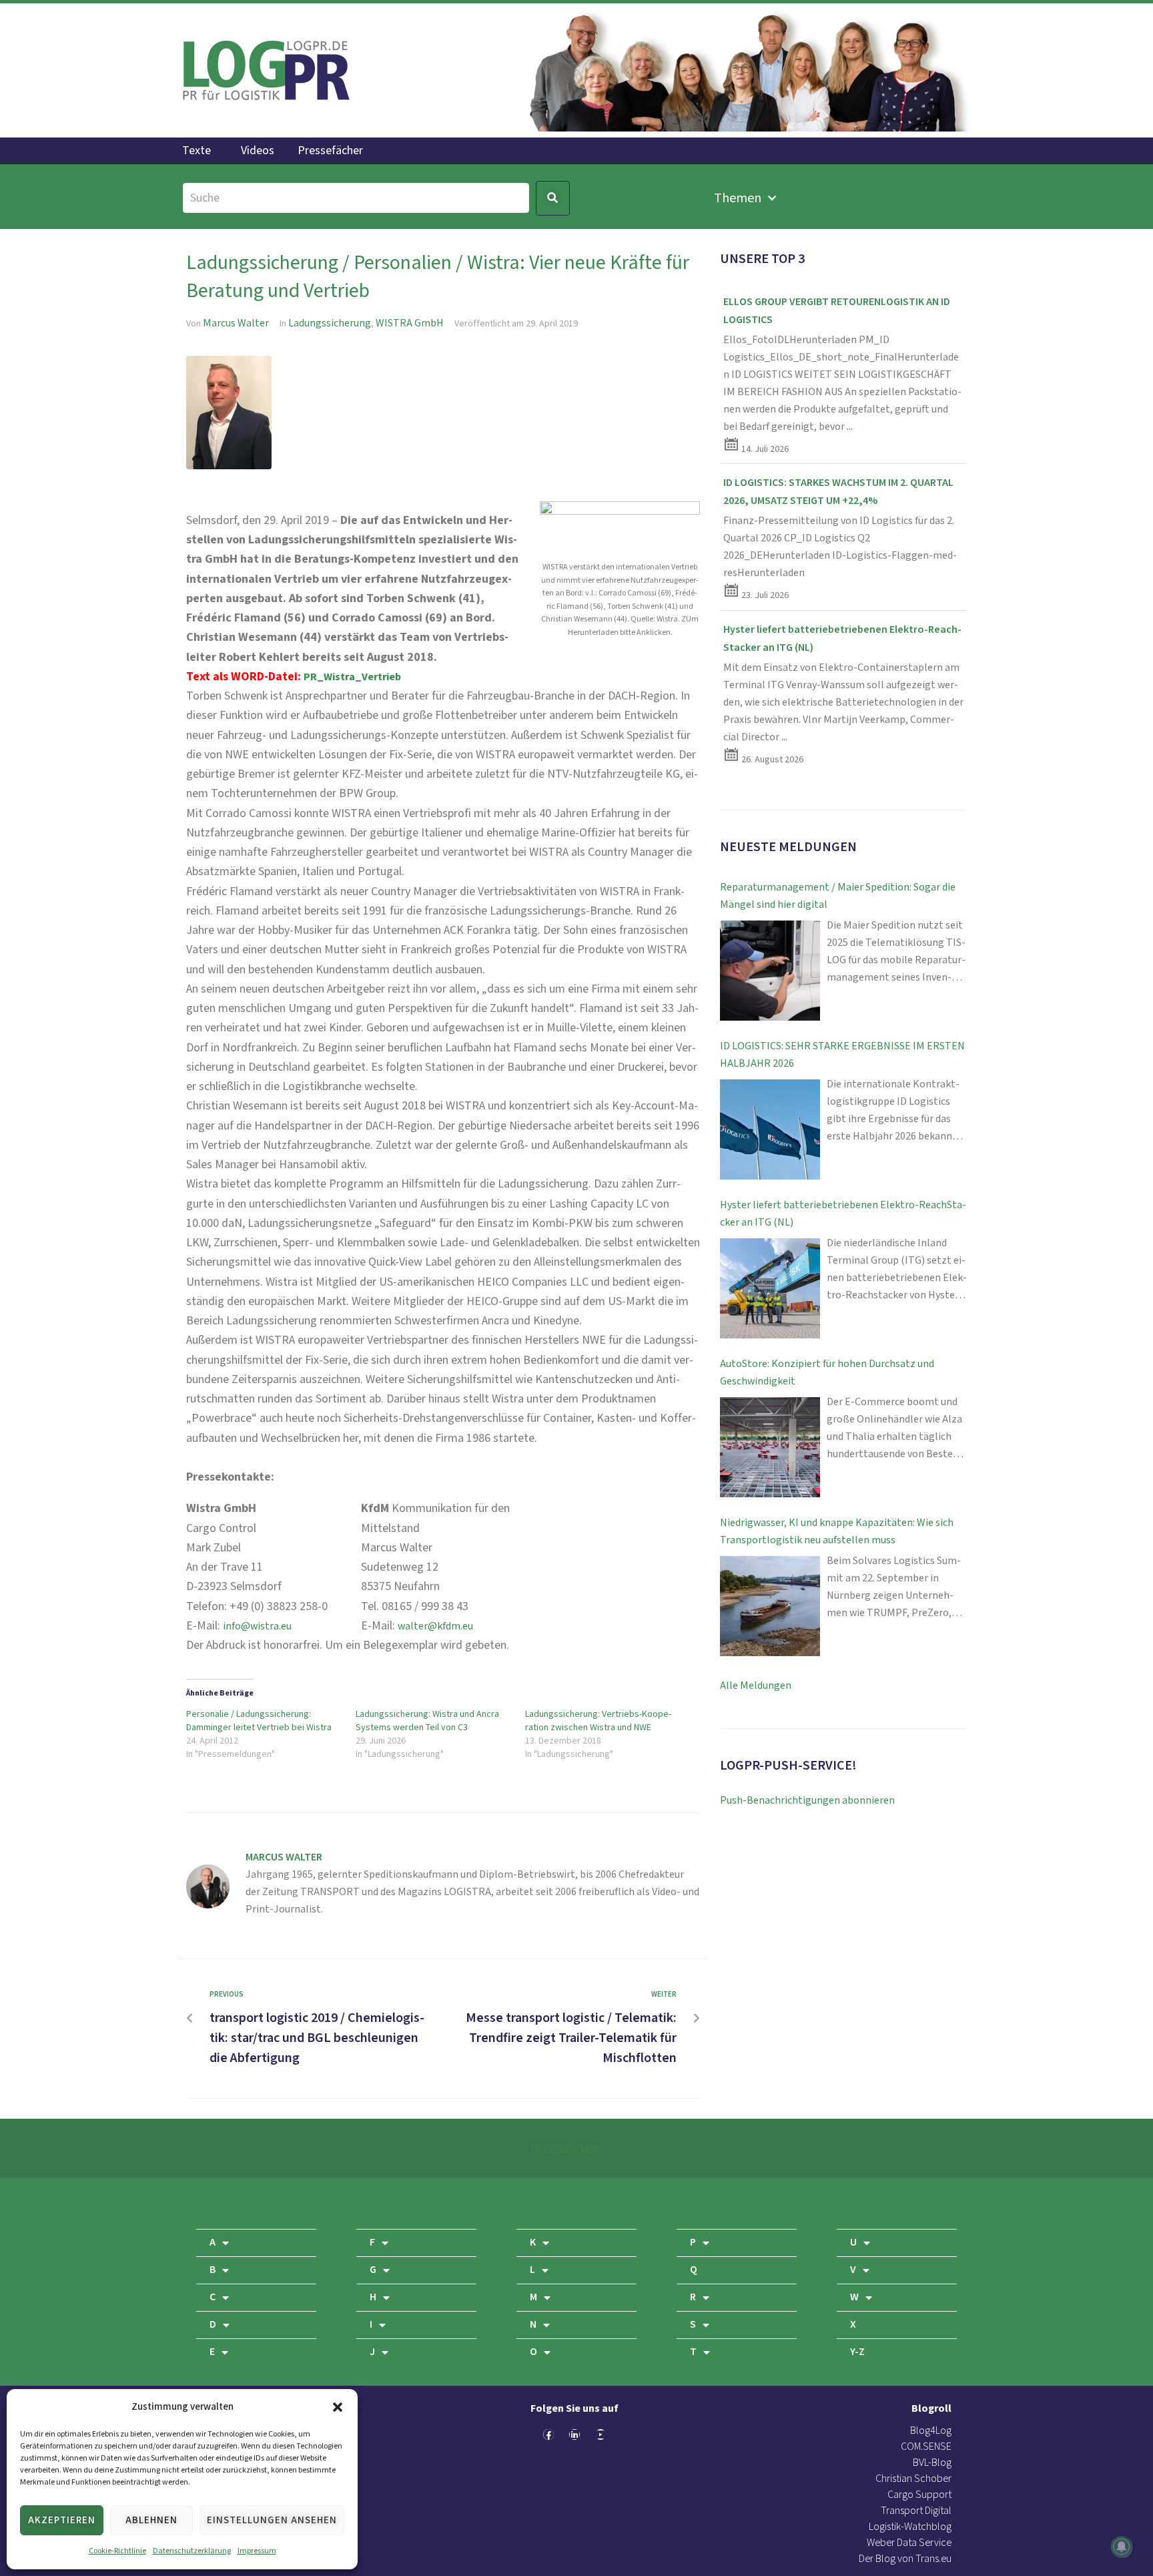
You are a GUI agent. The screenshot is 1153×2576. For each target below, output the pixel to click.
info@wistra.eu (257, 1626)
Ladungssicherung (330, 323)
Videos (258, 151)
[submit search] (553, 198)
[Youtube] (601, 2434)
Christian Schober (913, 2479)
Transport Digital (916, 2511)
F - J (366, 2203)
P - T (687, 2203)
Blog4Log (931, 2431)
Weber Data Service (909, 2543)
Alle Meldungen (756, 1686)
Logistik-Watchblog (910, 2527)
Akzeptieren (62, 2520)
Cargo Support (919, 2495)
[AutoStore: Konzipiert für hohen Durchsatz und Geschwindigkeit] (770, 1447)
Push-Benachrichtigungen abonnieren (807, 1801)
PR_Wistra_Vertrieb (352, 677)
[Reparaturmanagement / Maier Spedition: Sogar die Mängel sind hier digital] (770, 971)
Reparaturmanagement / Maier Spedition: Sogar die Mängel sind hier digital (838, 896)
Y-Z (857, 2352)
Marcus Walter (236, 323)
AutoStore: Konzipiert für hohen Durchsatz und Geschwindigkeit (827, 1373)
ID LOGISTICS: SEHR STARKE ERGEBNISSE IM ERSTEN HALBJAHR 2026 (842, 1055)
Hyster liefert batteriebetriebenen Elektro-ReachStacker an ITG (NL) (843, 1214)
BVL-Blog (932, 2463)
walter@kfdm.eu (435, 1626)
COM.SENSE (926, 2447)
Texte (197, 151)
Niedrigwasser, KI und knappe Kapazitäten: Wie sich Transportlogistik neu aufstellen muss (837, 1532)
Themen (738, 198)
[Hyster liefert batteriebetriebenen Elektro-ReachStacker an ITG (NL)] (770, 1288)
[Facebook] (548, 2434)
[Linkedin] (574, 2434)
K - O (527, 2203)
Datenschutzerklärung (192, 2551)
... (850, 427)
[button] (338, 2407)
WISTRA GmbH (410, 323)
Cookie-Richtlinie (117, 2551)
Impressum (257, 2551)
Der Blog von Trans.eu (905, 2559)
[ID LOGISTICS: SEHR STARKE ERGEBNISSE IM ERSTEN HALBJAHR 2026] (770, 1129)
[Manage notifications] (1122, 2547)
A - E (206, 2203)
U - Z (847, 2203)
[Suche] (356, 198)
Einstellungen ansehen (272, 2520)
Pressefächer (330, 151)
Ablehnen (151, 2520)
